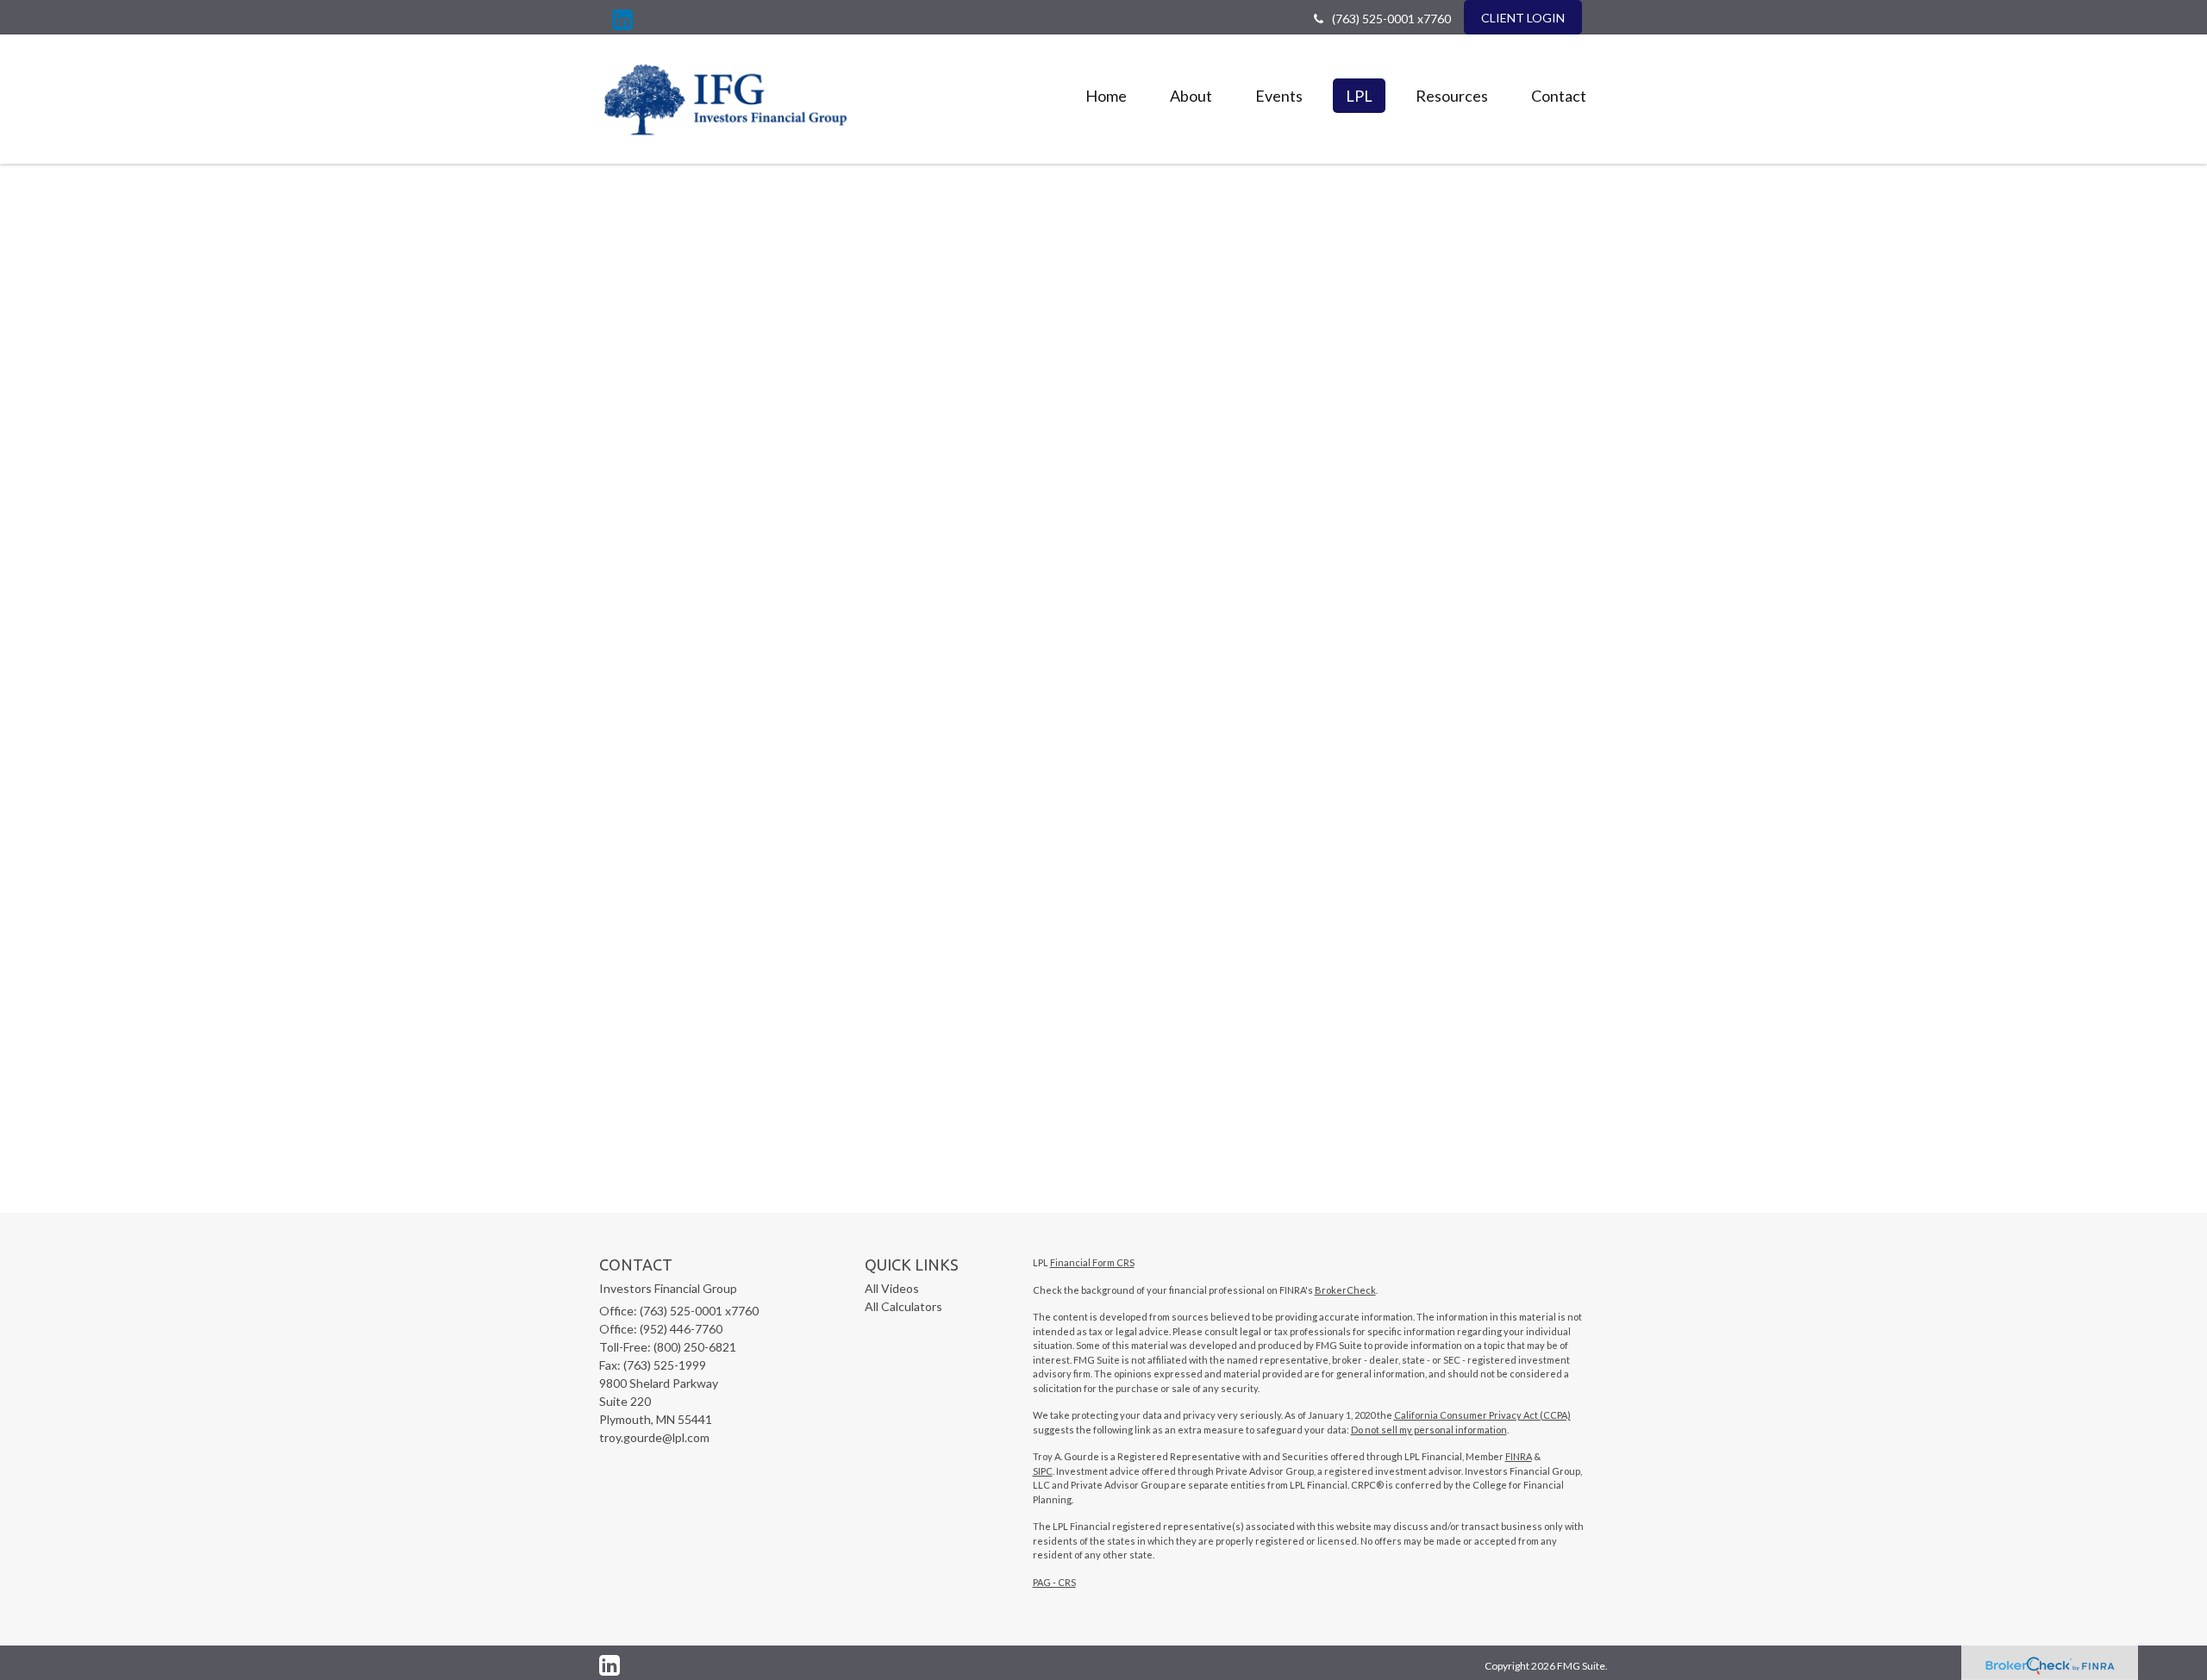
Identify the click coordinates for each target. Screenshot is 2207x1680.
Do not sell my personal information (1429, 1430)
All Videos (892, 1288)
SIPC (1043, 1471)
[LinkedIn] (622, 20)
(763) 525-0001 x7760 (1391, 19)
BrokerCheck (1345, 1290)
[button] (1191, 96)
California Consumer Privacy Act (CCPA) (1482, 1415)
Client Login (1523, 18)
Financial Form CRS (1092, 1262)
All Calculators (903, 1306)
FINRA (1519, 1456)
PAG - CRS (1054, 1582)
